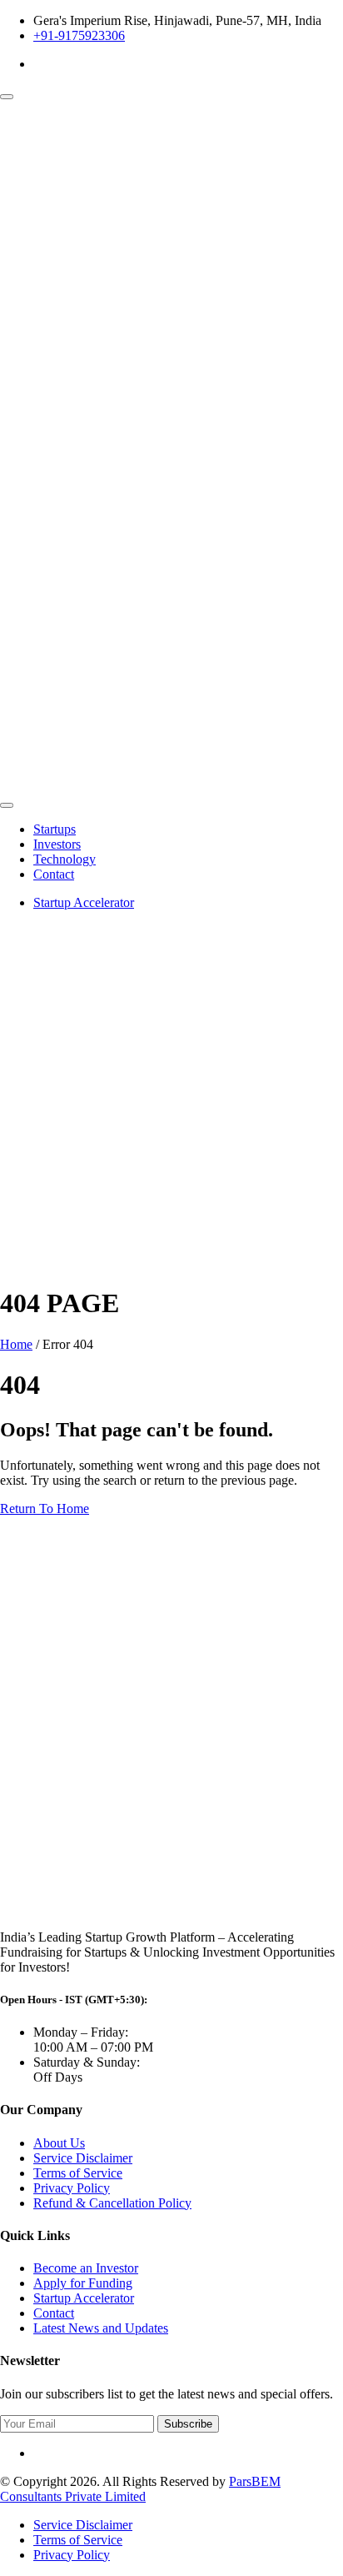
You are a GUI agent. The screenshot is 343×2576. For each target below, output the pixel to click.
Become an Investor (86, 2268)
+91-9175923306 (79, 35)
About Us (59, 2143)
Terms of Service (78, 2173)
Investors (57, 844)
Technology (65, 859)
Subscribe (188, 2424)
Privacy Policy (72, 2188)
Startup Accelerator (84, 902)
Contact (54, 874)
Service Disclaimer (83, 2158)
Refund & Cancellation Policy (112, 2203)
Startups (55, 829)
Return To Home (45, 1509)
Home (16, 1344)
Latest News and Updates (101, 2328)
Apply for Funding (83, 2283)
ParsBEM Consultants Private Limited (140, 2489)
